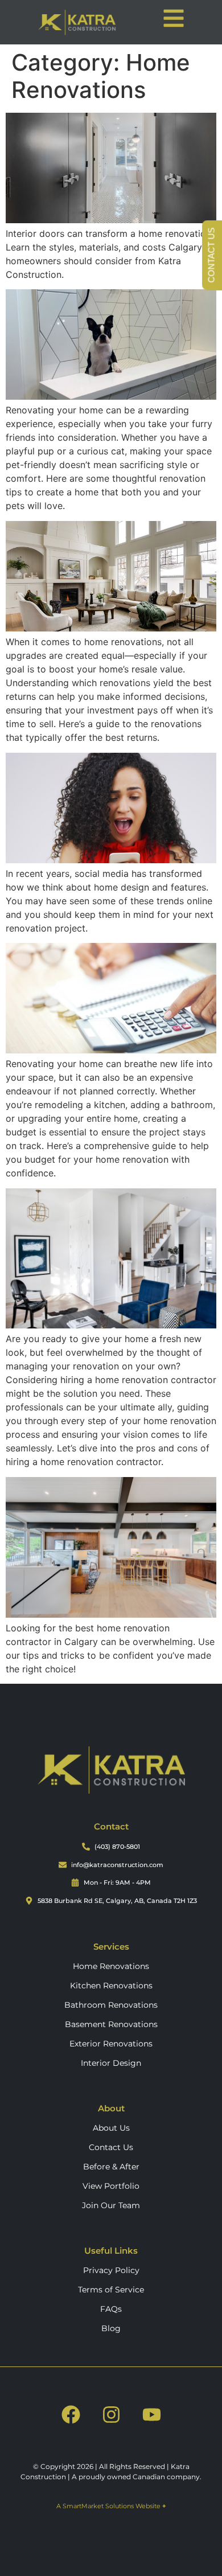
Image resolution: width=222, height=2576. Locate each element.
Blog (111, 2328)
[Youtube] (151, 2414)
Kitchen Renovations (111, 1986)
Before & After (111, 2167)
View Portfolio (111, 2186)
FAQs (111, 2309)
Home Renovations (111, 1966)
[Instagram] (111, 2414)
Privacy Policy (111, 2270)
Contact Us (111, 2147)
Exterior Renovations (111, 2044)
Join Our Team (111, 2205)
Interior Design (111, 2063)
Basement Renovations (111, 2024)
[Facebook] (71, 2414)
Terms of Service (111, 2290)
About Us (111, 2128)
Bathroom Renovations (111, 2005)
